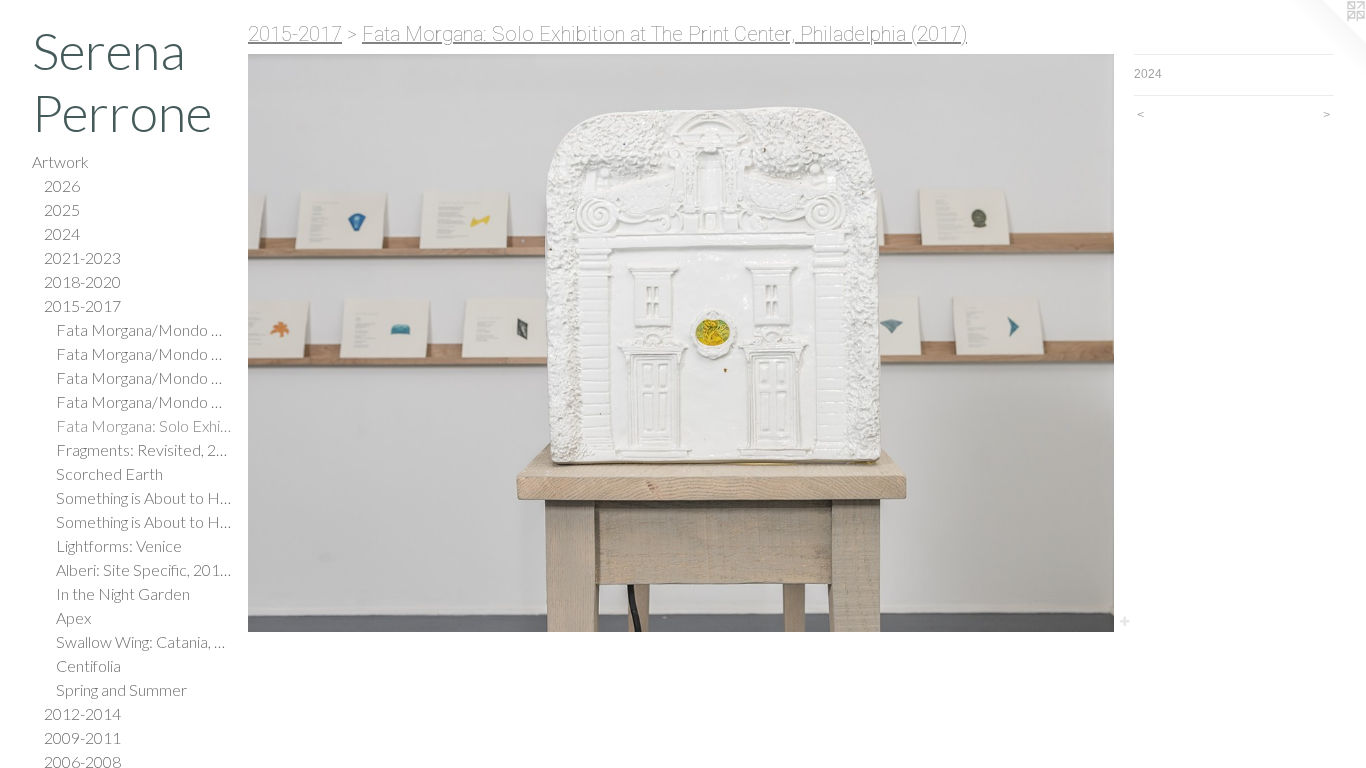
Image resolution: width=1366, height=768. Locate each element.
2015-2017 (82, 305)
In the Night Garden (123, 593)
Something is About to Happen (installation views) (144, 521)
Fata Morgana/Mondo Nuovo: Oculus (144, 353)
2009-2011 (82, 737)
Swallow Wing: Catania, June (144, 641)
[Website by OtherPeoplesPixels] (1326, 40)
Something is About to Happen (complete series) (144, 497)
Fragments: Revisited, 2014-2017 (144, 449)
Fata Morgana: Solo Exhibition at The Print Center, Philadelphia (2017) (144, 425)
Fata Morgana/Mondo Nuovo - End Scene (144, 401)
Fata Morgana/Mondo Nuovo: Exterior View (144, 377)
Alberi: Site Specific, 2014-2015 (144, 569)
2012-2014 (82, 713)
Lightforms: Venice (119, 545)
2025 (62, 209)
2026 (62, 185)
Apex (73, 617)
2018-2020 (82, 281)
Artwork (60, 161)
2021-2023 (82, 257)
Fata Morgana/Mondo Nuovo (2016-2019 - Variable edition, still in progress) (144, 329)
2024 (62, 233)
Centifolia (88, 665)
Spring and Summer (121, 689)
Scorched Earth (109, 473)
